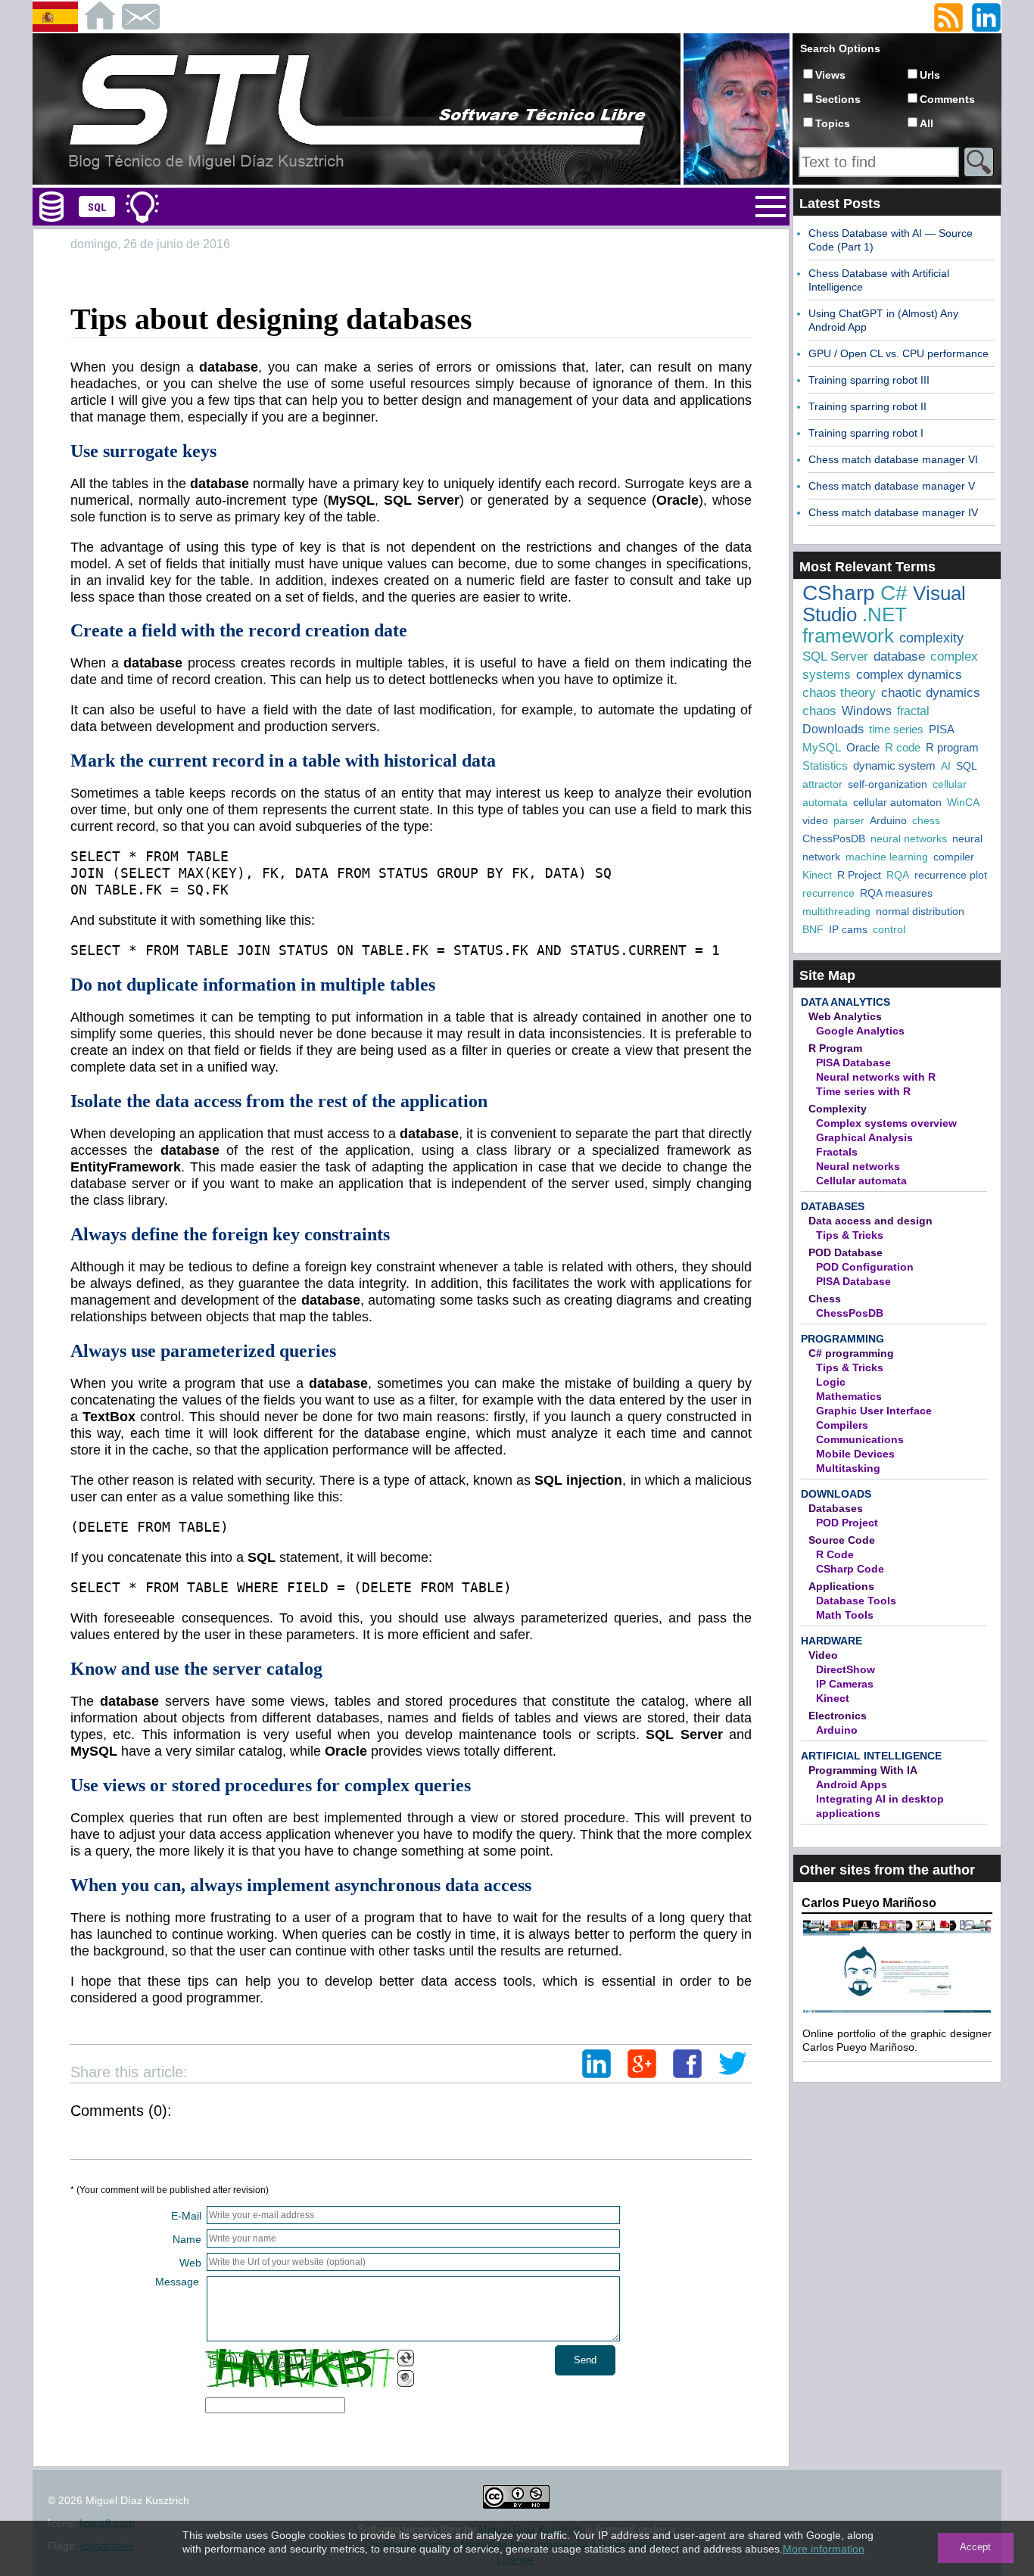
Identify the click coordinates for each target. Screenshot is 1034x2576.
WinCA (963, 802)
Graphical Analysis (864, 1137)
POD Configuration (865, 1267)
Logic (831, 1382)
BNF (813, 929)
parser (849, 820)
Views (830, 75)
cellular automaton (897, 802)
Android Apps (852, 1784)
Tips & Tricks (850, 1235)
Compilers (842, 1425)
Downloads (833, 729)
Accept (975, 2547)
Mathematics (849, 1396)
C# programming (851, 1353)
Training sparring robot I (866, 433)
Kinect (817, 875)
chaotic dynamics (931, 693)
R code (903, 747)
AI (946, 766)
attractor (822, 784)
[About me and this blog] (737, 182)
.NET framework (855, 625)
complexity (931, 638)
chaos (819, 711)
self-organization (888, 784)
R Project (859, 875)
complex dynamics (909, 675)
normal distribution (920, 911)
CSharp (839, 593)
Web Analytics (845, 1016)
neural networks (909, 838)
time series (896, 729)
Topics (833, 123)
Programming (842, 1339)
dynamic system (894, 765)
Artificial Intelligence (871, 1756)
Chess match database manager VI (893, 459)
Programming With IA (863, 1770)
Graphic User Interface (874, 1411)
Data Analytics (846, 1002)
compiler (954, 857)
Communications (860, 1439)
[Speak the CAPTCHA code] (406, 2378)
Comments (947, 99)
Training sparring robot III (869, 380)
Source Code (842, 1540)
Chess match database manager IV (893, 512)
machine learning (887, 857)
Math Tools (845, 1615)
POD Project (847, 1523)
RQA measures (896, 893)
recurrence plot (951, 875)
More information (824, 2549)
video (815, 820)
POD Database (846, 1252)
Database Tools (856, 1601)
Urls (930, 75)
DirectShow (846, 1669)
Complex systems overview (886, 1123)
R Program (835, 1048)
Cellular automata (861, 1181)
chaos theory (839, 693)
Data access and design (870, 1221)
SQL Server (835, 656)
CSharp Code (850, 1569)
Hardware (832, 1641)
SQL (967, 766)
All (927, 123)
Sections (838, 99)
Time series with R (863, 1091)
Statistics (825, 765)
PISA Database (853, 1062)
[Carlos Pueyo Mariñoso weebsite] (897, 2011)
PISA (942, 729)
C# (894, 593)
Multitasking (848, 1468)
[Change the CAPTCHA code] (406, 2358)
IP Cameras (845, 1684)
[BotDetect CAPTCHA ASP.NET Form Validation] (300, 2368)
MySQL (822, 747)
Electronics (838, 1716)
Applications (841, 1586)
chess (926, 820)
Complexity (838, 1109)
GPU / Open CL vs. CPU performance (899, 353)
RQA (898, 875)
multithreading (836, 911)
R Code (835, 1554)
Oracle (863, 747)
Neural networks (858, 1166)
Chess (825, 1299)
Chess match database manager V (892, 486)
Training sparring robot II (867, 406)
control (889, 929)
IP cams (848, 929)
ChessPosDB (834, 838)
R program (952, 747)
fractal (913, 711)
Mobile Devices (855, 1454)
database (899, 656)
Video (823, 1655)
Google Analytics (860, 1031)
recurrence (828, 893)
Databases (833, 1206)
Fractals (837, 1152)
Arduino (888, 820)
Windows (867, 711)
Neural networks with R (876, 1077)
